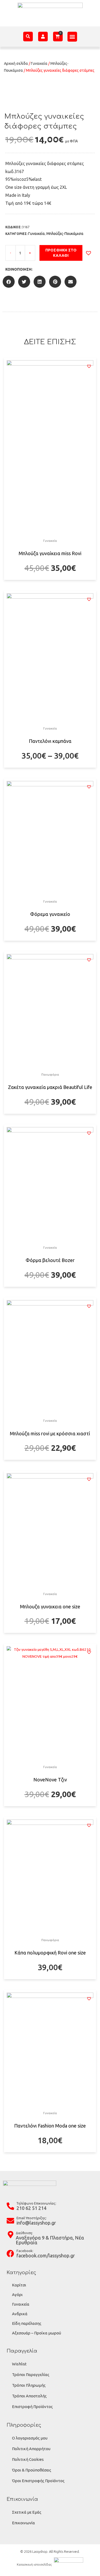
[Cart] (58, 36)
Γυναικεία (39, 63)
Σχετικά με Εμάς (27, 2512)
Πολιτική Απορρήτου (31, 2449)
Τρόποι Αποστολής (29, 2396)
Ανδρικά (20, 2314)
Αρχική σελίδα (16, 63)
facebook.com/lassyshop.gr (46, 2255)
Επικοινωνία (23, 2523)
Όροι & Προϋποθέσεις (32, 2470)
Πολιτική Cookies (28, 2459)
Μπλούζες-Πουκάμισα (65, 234)
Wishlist (19, 2364)
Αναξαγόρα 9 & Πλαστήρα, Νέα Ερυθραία (50, 2240)
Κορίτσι (19, 2285)
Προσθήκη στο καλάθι (61, 253)
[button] (72, 37)
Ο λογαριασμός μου (30, 2438)
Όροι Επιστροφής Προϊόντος (38, 2481)
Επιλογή (50, 579)
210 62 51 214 (31, 2208)
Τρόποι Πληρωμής (29, 2385)
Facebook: (25, 2251)
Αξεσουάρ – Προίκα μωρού (37, 2333)
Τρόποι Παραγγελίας (31, 2375)
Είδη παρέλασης (27, 2323)
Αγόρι (17, 2295)
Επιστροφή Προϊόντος (32, 2407)
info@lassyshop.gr (36, 2223)
